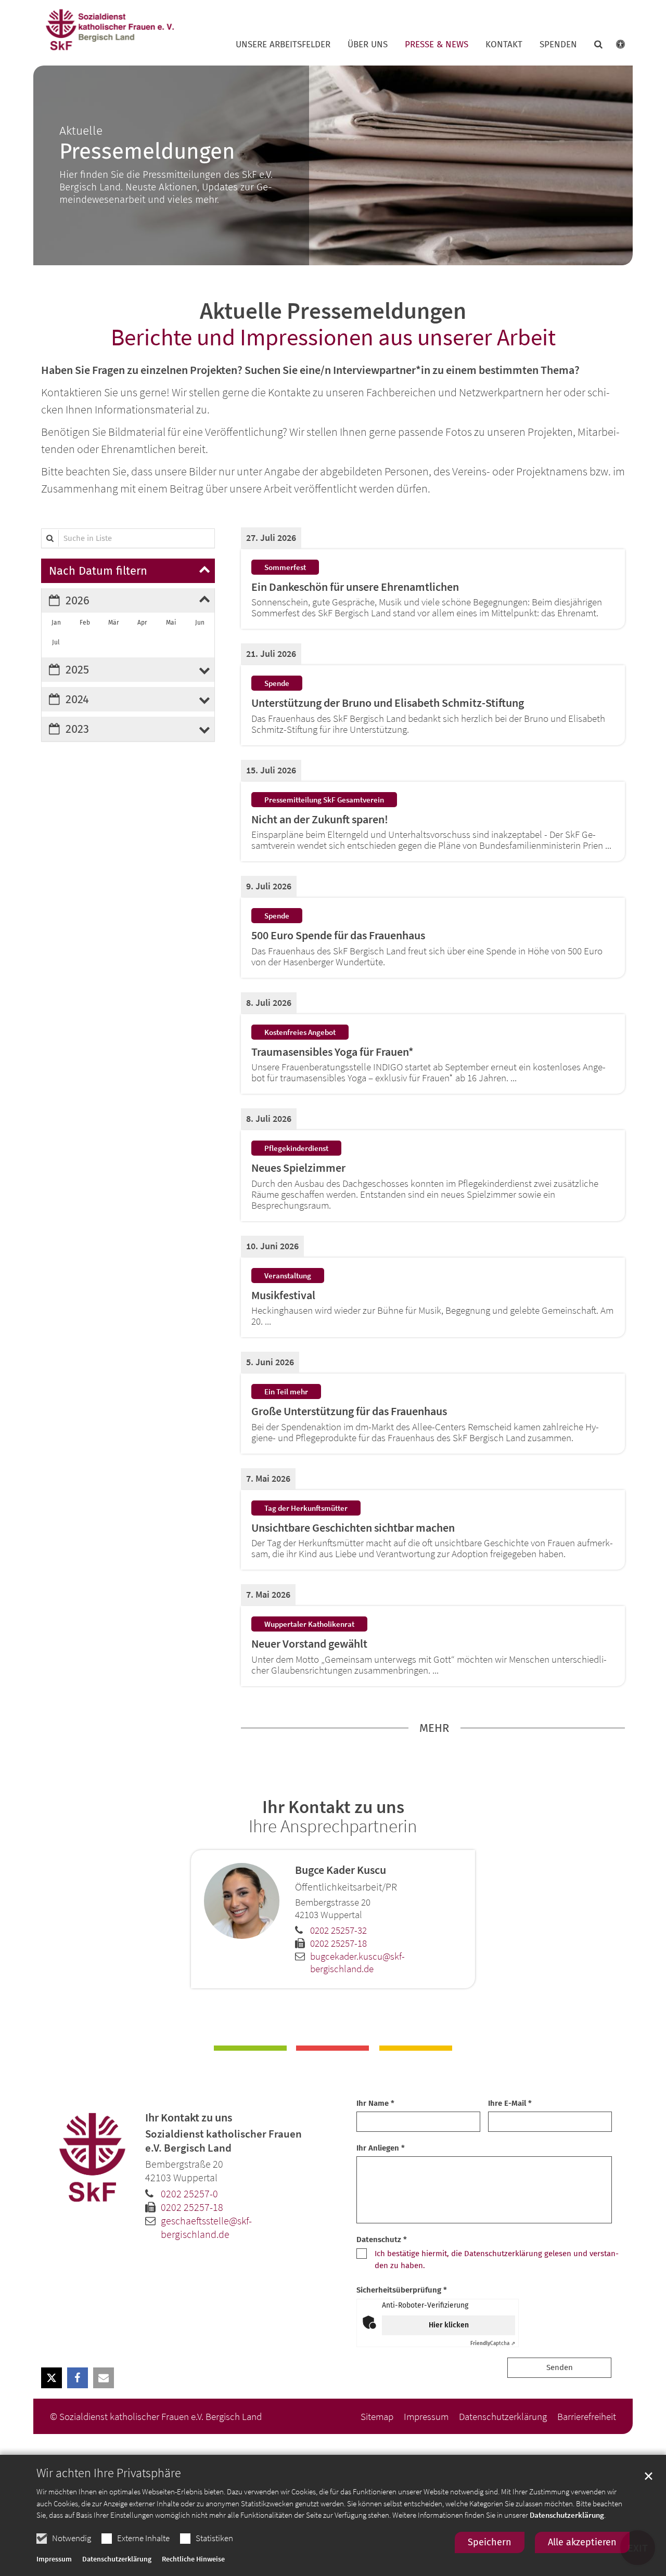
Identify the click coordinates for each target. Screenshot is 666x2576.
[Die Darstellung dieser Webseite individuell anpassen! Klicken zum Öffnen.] (614, 47)
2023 (77, 729)
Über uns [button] (368, 45)
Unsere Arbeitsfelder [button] (283, 45)
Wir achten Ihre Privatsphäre (109, 2473)
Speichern (490, 2542)
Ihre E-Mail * (510, 2103)
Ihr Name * (375, 2103)
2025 (77, 670)
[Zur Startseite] (109, 30)
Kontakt (504, 45)
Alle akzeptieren (582, 2542)
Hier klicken (449, 2325)
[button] (592, 47)
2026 (78, 600)
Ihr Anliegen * (381, 2148)
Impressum (54, 2559)
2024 (77, 699)
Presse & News (437, 45)
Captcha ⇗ (493, 2344)
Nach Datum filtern (98, 571)
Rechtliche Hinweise (193, 2559)
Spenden (558, 45)
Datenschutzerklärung (567, 2515)
